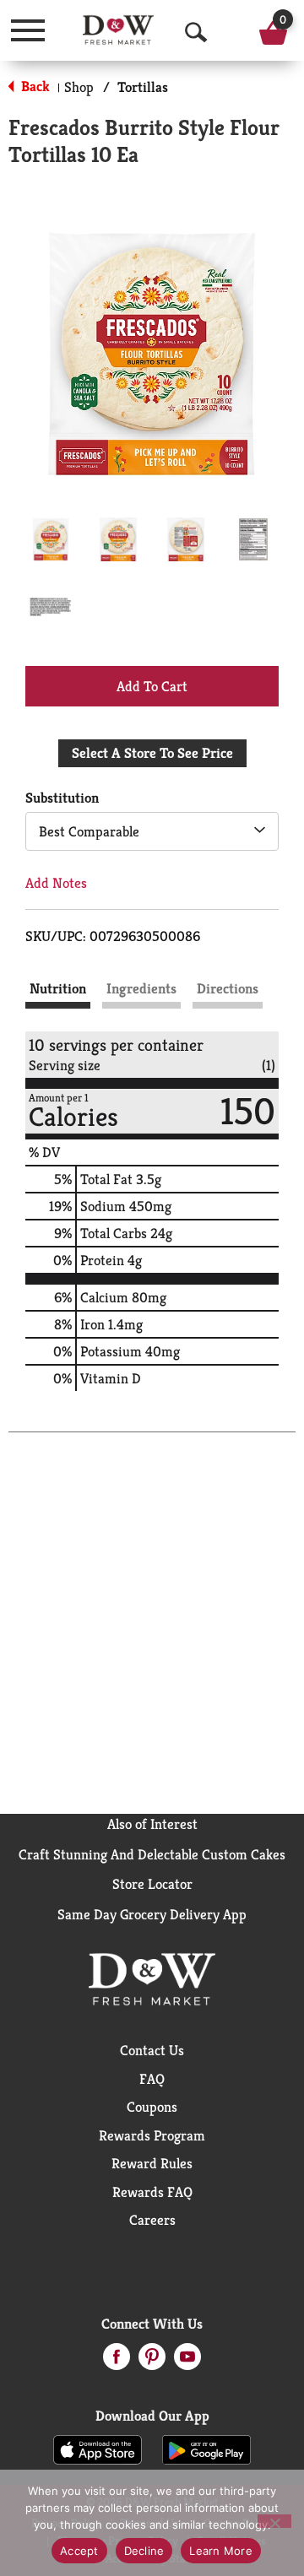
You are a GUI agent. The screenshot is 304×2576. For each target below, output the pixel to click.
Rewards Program (152, 2135)
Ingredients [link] (141, 988)
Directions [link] (228, 988)
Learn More (221, 2551)
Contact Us (152, 2050)
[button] (51, 539)
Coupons (152, 2107)
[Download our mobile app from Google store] (206, 2449)
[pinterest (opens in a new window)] (152, 2362)
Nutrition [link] (58, 988)
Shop (79, 87)
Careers (152, 2220)
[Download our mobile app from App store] (98, 2449)
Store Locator (152, 1884)
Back (34, 86)
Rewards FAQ (152, 2192)
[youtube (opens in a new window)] (187, 2362)
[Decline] (274, 2521)
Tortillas (143, 87)
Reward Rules (152, 2163)
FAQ (152, 2079)
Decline (144, 2551)
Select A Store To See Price (152, 753)
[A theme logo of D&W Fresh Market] (118, 30)
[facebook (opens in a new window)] (117, 2362)
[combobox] (152, 831)
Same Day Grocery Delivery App (152, 1914)
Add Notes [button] (56, 883)
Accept (79, 2551)
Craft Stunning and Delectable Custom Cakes (152, 1854)
